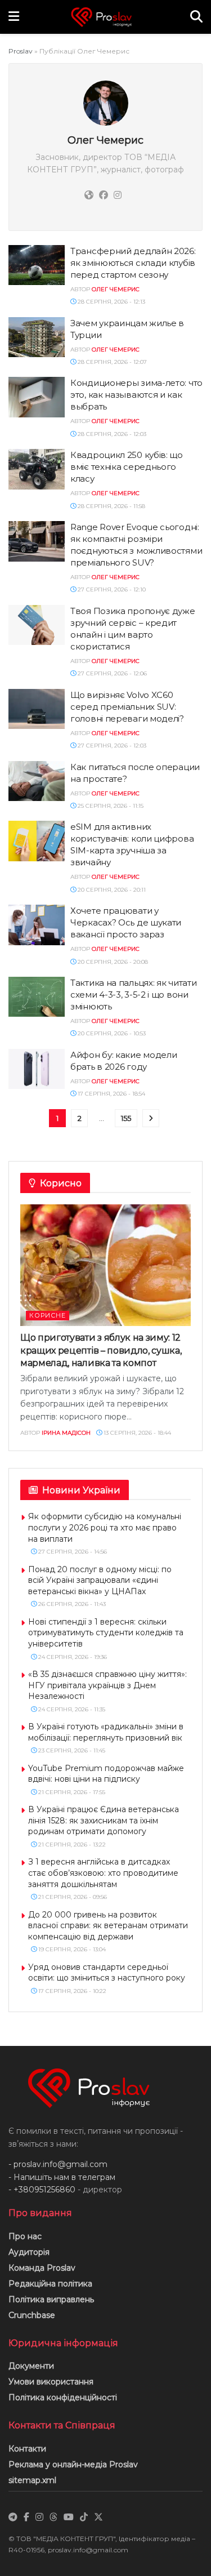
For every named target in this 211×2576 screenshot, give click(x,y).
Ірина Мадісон (66, 1433)
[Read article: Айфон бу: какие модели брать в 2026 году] (37, 1069)
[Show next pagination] (151, 1118)
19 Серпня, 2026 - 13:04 (71, 1949)
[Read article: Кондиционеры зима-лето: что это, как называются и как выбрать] (37, 397)
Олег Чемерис (116, 289)
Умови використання (51, 2382)
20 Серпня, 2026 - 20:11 (111, 890)
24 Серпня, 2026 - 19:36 (72, 1657)
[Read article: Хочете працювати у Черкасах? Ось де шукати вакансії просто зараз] (37, 925)
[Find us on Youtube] (69, 2517)
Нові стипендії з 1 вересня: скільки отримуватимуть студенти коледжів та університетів (106, 1633)
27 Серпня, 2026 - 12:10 (111, 590)
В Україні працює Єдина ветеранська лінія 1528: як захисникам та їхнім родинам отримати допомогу (104, 1820)
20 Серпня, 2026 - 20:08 (112, 962)
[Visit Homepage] (105, 17)
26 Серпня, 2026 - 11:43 (71, 1604)
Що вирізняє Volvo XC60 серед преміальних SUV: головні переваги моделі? (128, 707)
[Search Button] (196, 17)
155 (126, 1118)
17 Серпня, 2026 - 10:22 (71, 1991)
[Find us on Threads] (53, 2517)
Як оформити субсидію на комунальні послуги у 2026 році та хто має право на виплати (105, 1527)
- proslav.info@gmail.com (58, 2164)
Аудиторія (29, 2252)
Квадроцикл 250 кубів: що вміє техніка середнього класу (127, 467)
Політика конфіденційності (63, 2397)
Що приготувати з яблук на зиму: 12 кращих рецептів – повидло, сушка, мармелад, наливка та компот (101, 1350)
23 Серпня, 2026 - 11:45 (71, 1750)
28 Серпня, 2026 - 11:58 (111, 506)
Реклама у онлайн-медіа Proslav (73, 2464)
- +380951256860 (42, 2190)
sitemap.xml (32, 2480)
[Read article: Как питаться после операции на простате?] (37, 781)
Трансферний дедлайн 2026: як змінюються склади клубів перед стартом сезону (133, 263)
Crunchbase (32, 2315)
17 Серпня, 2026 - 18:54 (111, 1094)
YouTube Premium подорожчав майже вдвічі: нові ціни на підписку (106, 1774)
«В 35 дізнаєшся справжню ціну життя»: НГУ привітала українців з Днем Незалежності (107, 1685)
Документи (31, 2366)
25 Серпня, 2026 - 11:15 (110, 806)
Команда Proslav (42, 2268)
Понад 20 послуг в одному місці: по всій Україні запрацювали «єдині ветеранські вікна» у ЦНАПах (100, 1580)
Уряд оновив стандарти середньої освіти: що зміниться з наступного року (107, 1973)
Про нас (25, 2236)
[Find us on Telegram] (13, 2517)
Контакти (27, 2449)
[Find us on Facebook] (26, 2517)
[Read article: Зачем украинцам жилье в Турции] (37, 337)
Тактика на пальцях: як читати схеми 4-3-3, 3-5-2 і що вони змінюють (133, 995)
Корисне (48, 1315)
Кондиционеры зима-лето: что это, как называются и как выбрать (136, 395)
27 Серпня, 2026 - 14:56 (72, 1552)
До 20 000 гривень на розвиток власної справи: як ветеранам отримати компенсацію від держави (108, 1926)
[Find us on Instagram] (39, 2517)
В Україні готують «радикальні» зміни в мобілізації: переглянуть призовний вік (106, 1732)
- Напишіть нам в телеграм (62, 2177)
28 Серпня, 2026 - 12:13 (111, 302)
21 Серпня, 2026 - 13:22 (71, 1845)
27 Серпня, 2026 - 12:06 (111, 673)
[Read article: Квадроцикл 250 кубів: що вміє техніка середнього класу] (37, 469)
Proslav (21, 51)
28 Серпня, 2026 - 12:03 (111, 434)
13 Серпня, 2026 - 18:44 (136, 1433)
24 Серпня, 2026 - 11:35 (71, 1709)
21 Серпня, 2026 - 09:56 (72, 1897)
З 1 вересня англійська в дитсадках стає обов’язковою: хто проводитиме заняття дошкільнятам (103, 1873)
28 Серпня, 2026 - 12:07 (111, 362)
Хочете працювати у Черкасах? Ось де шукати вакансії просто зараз (126, 922)
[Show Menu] (14, 17)
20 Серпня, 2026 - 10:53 (111, 1033)
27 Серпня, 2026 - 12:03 (111, 746)
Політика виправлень (51, 2299)
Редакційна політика (50, 2284)
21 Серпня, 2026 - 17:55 (71, 1792)
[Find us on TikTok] (84, 2517)
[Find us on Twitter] (98, 2517)
